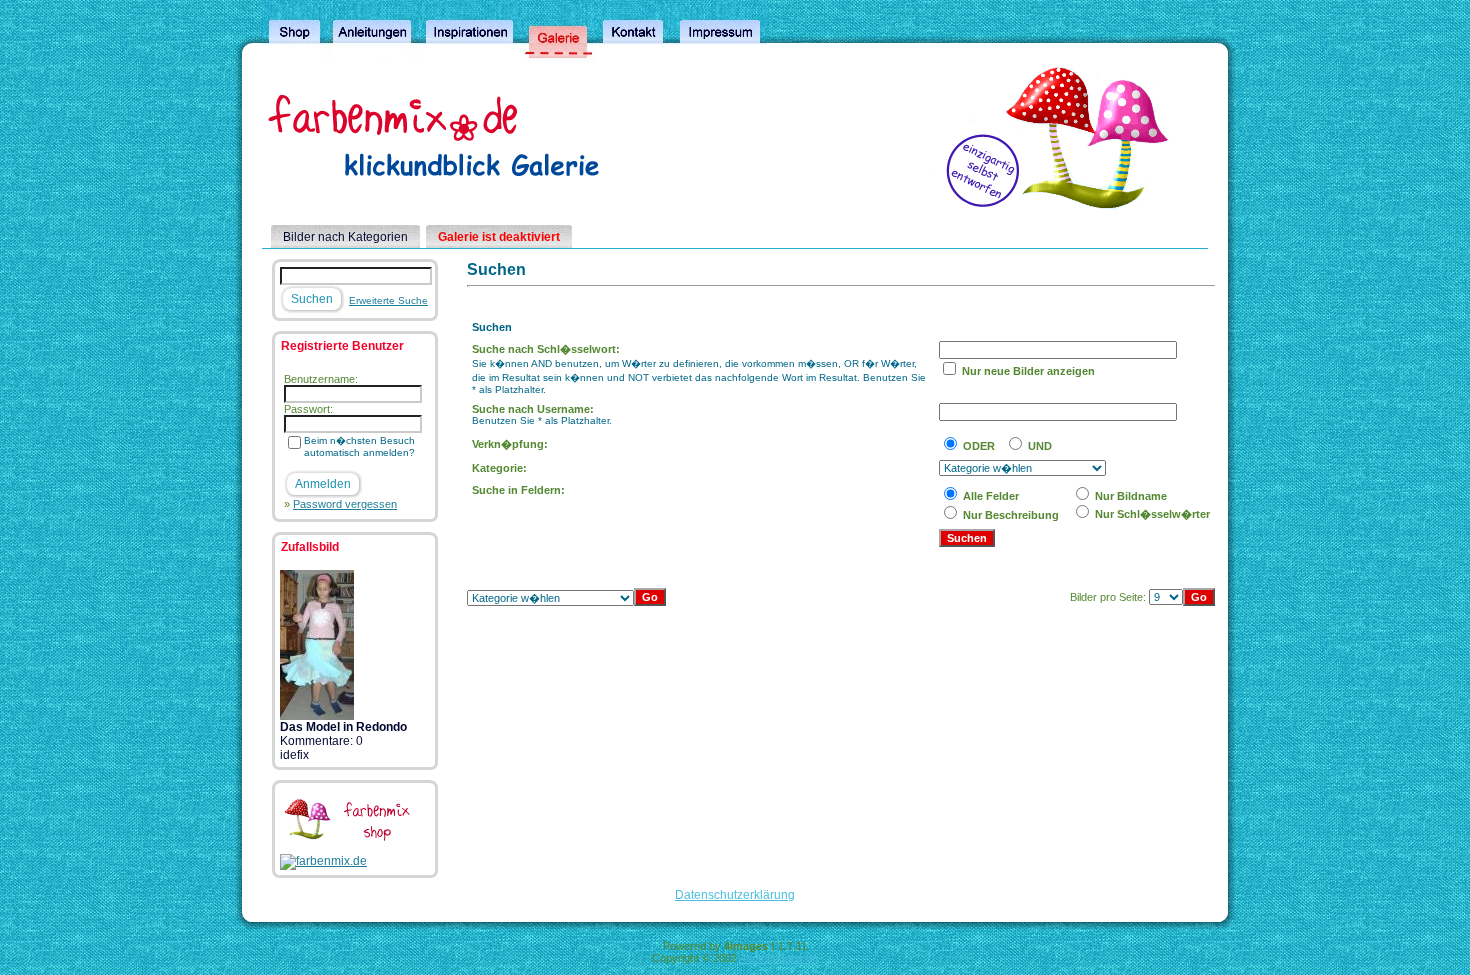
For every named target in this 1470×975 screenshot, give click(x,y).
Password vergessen (345, 504)
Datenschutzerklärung (735, 895)
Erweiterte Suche (388, 300)
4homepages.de (779, 958)
